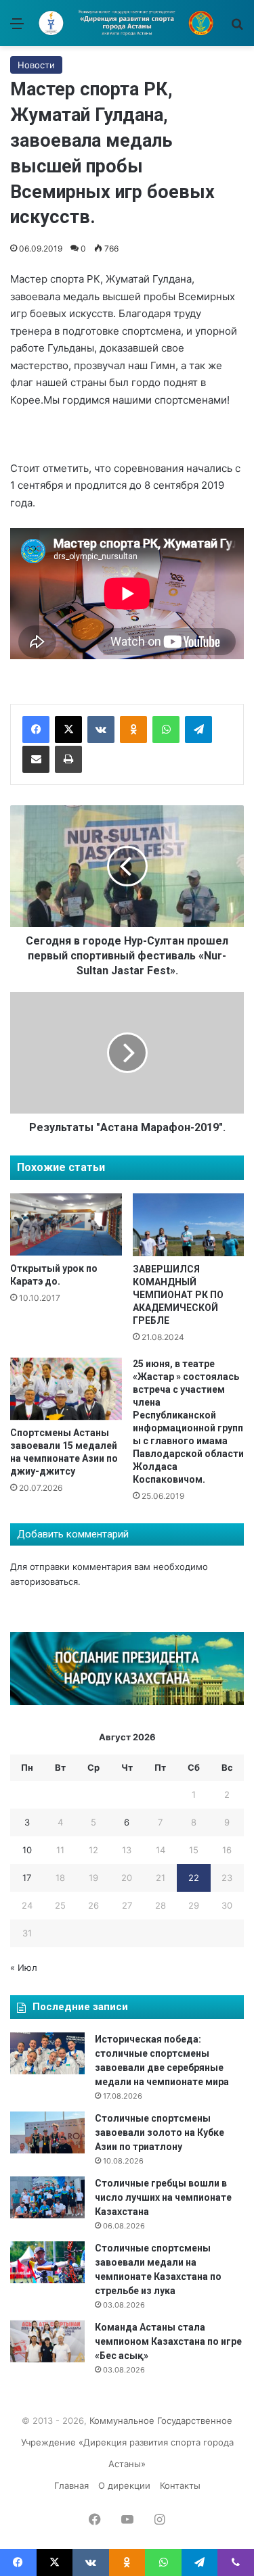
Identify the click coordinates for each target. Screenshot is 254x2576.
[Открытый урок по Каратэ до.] (66, 1225)
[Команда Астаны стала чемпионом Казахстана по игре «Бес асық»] (47, 2341)
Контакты (180, 2485)
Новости (36, 65)
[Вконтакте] (101, 730)
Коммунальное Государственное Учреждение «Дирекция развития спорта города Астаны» (127, 2442)
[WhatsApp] (166, 730)
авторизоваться (44, 1581)
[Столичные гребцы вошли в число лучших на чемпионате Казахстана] (47, 2197)
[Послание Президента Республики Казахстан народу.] (127, 1702)
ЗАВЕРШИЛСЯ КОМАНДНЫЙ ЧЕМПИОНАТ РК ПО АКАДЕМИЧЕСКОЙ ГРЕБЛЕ (178, 1295)
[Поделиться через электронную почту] (36, 759)
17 (27, 1878)
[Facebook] (36, 730)
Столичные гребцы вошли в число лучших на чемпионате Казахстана (163, 2197)
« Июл (24, 1967)
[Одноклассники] (133, 730)
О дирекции (124, 2485)
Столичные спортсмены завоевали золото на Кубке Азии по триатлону (160, 2132)
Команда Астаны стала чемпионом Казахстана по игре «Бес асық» (168, 2341)
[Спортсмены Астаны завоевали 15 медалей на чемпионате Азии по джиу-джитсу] (66, 1389)
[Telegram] (198, 730)
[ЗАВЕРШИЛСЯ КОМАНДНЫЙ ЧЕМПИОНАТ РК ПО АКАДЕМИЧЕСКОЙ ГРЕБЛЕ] (189, 1225)
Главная (71, 2485)
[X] (68, 730)
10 (27, 1850)
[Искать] (237, 28)
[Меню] (17, 28)
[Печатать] (68, 759)
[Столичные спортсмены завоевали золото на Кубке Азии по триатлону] (47, 2132)
